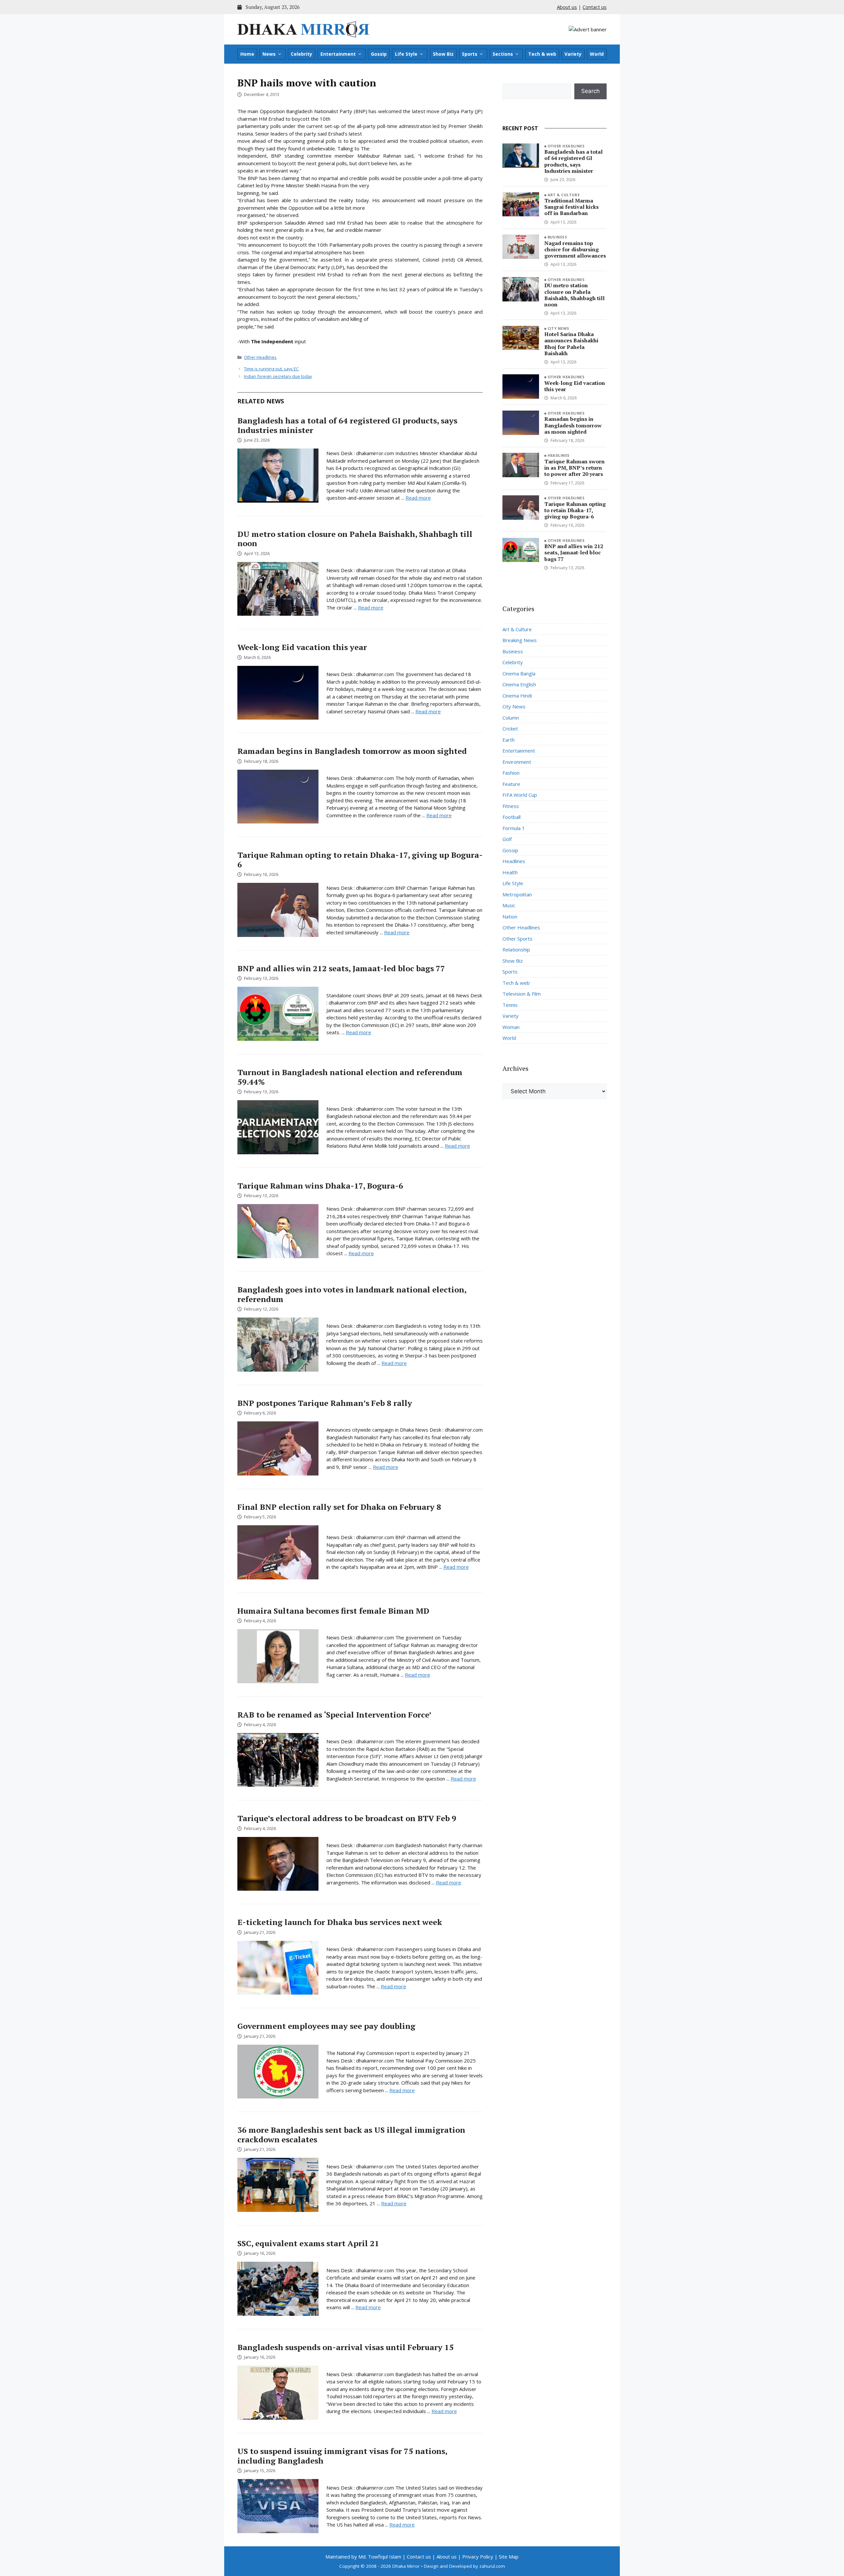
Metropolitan (517, 894)
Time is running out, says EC (271, 369)
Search (590, 91)
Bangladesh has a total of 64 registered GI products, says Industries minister (347, 425)
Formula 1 (514, 828)
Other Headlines (260, 357)
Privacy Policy (478, 2557)
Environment (517, 762)
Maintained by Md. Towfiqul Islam (363, 2557)
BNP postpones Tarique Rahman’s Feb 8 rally (325, 1403)
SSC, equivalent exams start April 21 (308, 2243)
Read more (418, 498)
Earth (509, 740)
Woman (511, 1027)
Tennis (510, 1005)
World (597, 54)
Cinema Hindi (517, 696)
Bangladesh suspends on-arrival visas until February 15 (346, 2347)
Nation (510, 916)
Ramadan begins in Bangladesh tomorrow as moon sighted (352, 751)
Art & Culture (564, 195)
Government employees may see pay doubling (326, 2026)
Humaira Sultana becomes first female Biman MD (333, 1611)
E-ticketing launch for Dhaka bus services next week (340, 1922)
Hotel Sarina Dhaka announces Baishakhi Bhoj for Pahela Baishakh (571, 344)
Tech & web (542, 54)
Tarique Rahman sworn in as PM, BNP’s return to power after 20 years (574, 468)
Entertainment (338, 54)
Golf (507, 839)
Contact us (595, 7)
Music (509, 905)
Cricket (510, 729)
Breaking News (520, 640)
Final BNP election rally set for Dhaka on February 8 (339, 1507)
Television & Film (522, 994)
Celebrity (301, 54)
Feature (511, 784)
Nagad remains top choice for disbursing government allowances (575, 249)
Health (510, 872)
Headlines (559, 455)
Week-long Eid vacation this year (302, 647)
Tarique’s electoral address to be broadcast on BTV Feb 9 (347, 1818)
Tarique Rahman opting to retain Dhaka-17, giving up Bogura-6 (360, 860)
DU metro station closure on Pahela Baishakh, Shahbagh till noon (355, 539)
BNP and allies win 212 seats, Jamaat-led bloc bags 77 (341, 968)
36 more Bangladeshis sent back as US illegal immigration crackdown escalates (351, 2135)
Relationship (516, 949)
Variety (573, 54)
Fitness (511, 806)
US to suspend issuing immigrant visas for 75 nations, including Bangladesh (342, 2456)
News (269, 54)
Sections (503, 54)
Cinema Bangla (519, 673)
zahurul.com (492, 2566)
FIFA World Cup (520, 795)
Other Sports (517, 939)
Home (247, 54)
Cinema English (519, 684)
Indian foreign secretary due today (278, 376)
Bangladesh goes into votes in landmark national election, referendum (352, 1294)
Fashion (511, 773)
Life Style (406, 54)
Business (558, 237)
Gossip (379, 54)
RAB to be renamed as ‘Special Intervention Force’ (334, 1715)
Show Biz (443, 54)
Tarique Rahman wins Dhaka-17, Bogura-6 (320, 1186)
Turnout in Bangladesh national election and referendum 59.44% (350, 1077)
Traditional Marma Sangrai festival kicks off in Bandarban (572, 207)
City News (558, 328)
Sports (470, 54)
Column (511, 718)
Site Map (509, 2557)
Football (512, 817)
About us (567, 7)
